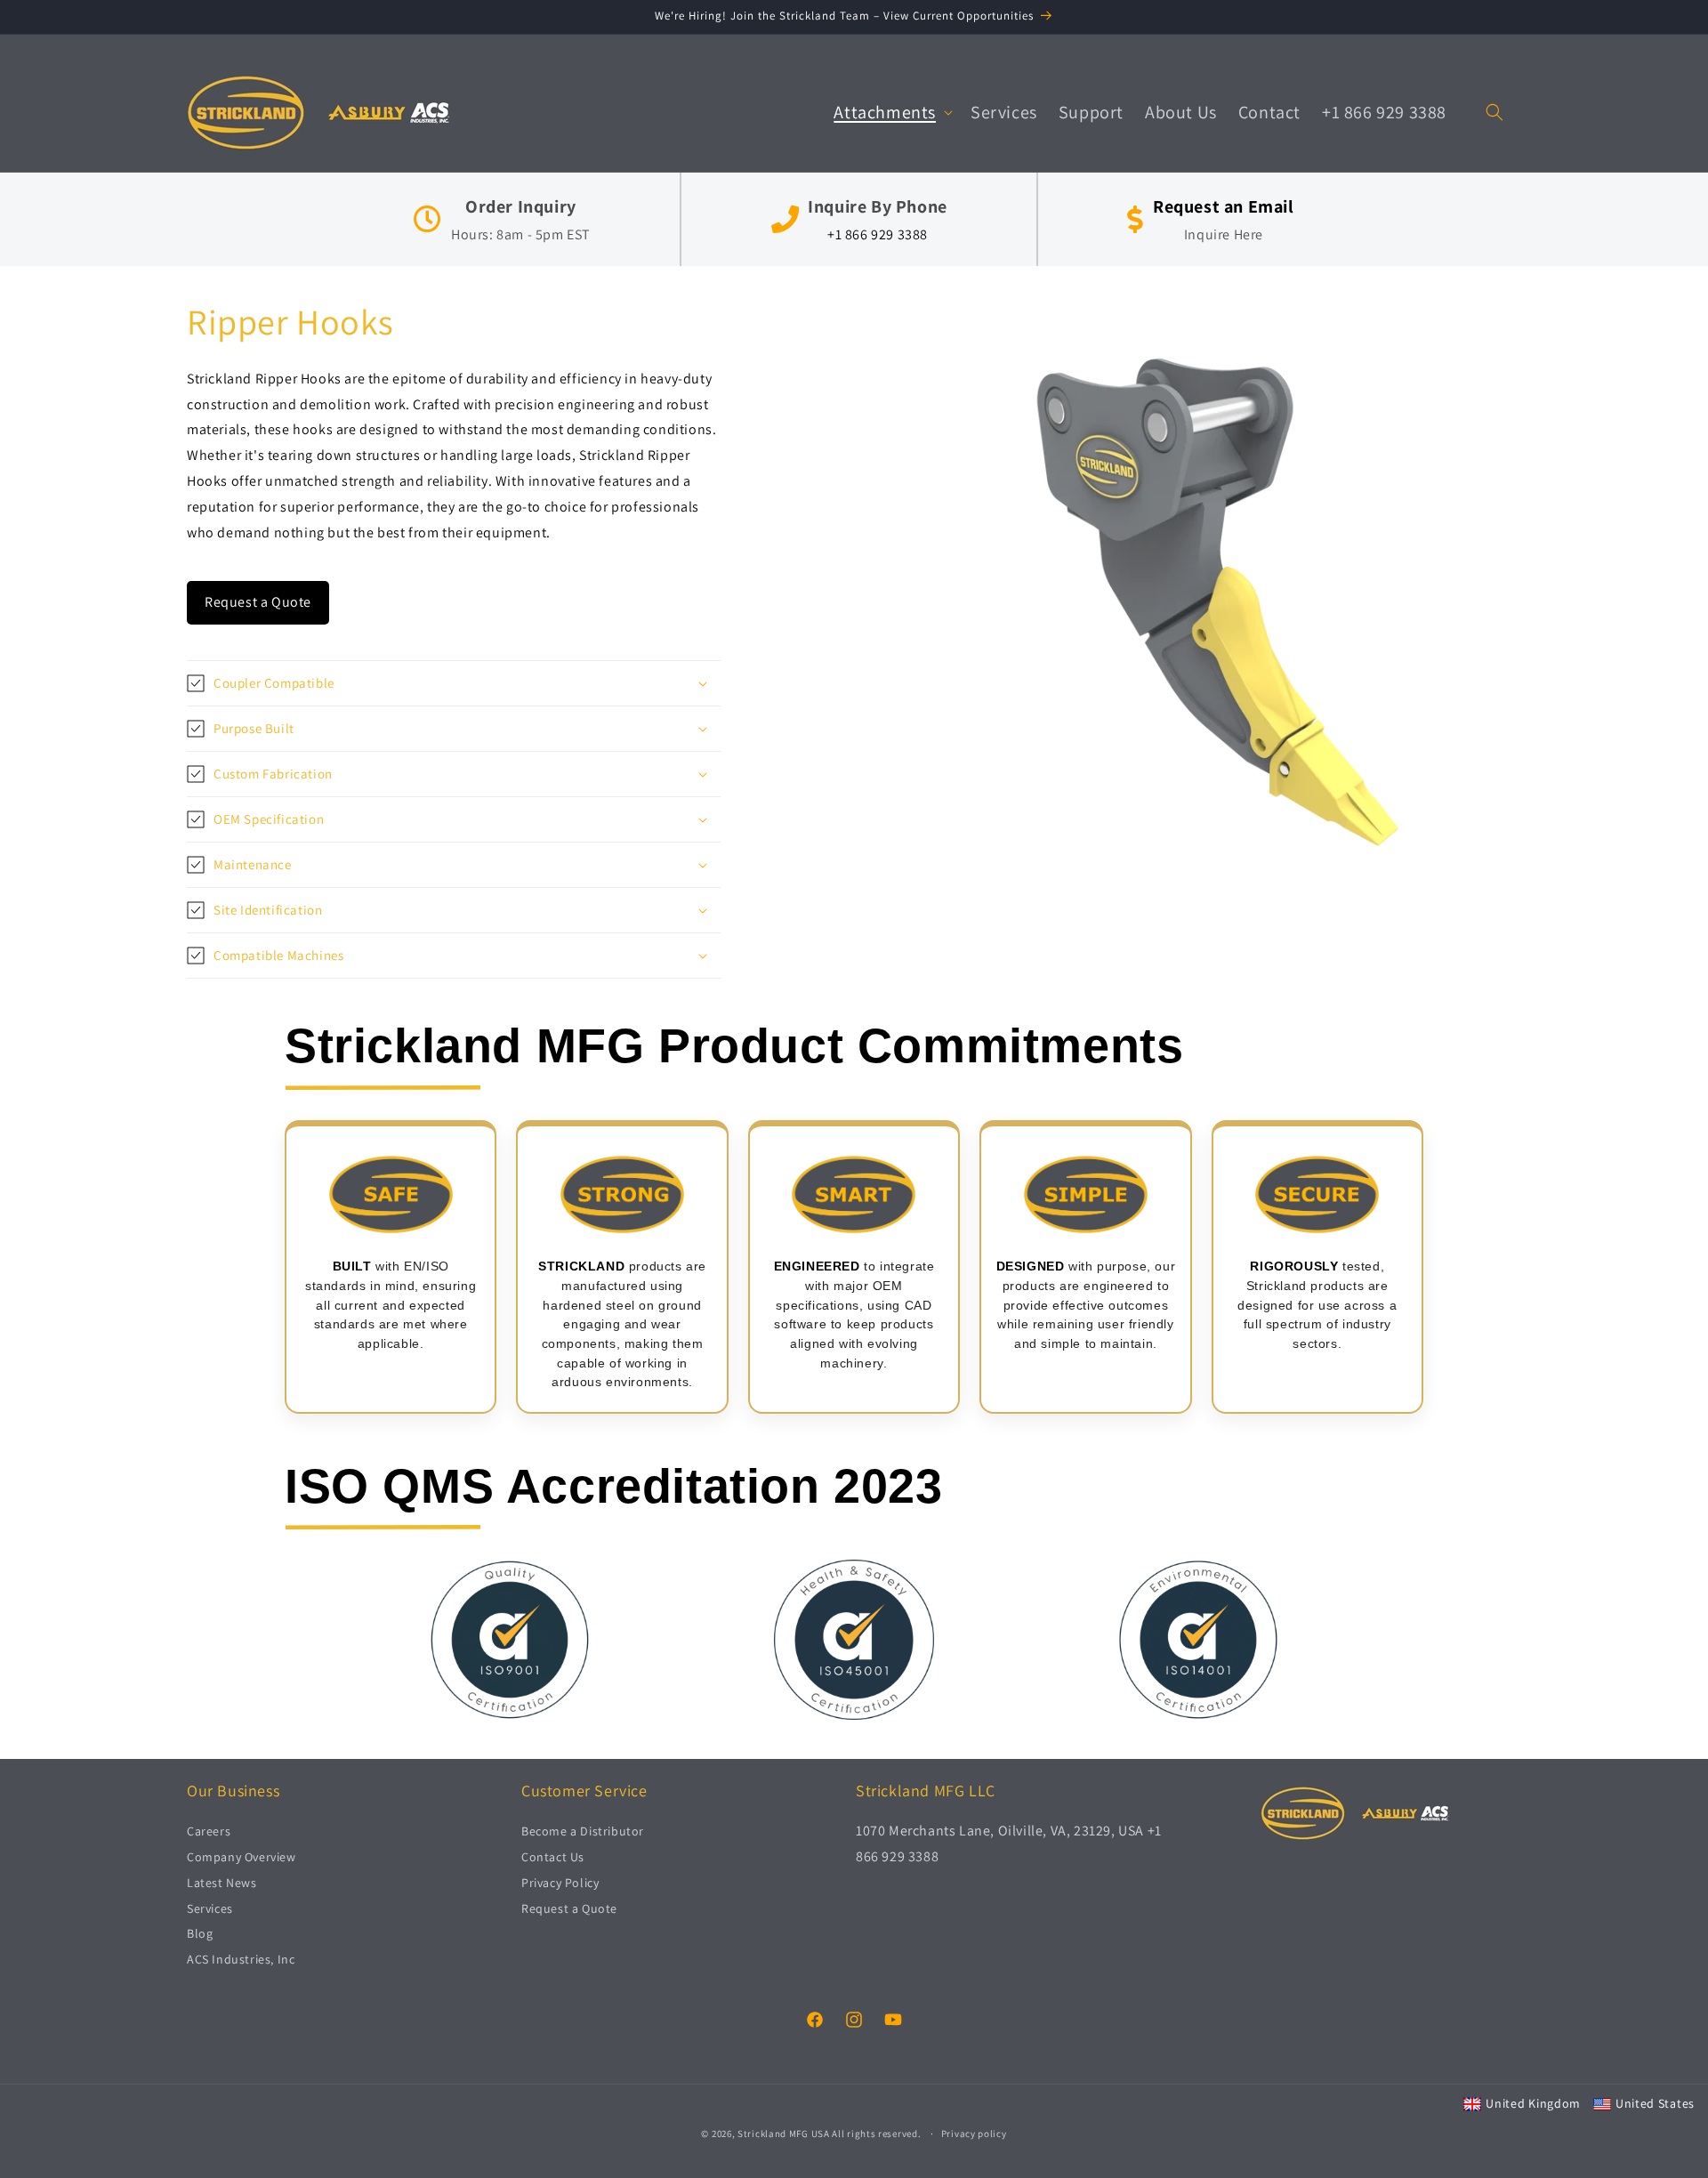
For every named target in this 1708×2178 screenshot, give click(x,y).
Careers (209, 1832)
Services (210, 1908)
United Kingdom (1533, 2103)
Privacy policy (974, 2133)
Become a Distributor (583, 1832)
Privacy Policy (560, 1883)
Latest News (222, 1883)
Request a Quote (258, 603)
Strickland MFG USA (784, 2134)
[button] (891, 112)
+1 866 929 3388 (878, 234)
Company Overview (242, 1858)
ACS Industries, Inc (241, 1960)
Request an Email (1224, 206)
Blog (200, 1934)
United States (1655, 2103)
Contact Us (553, 1858)
